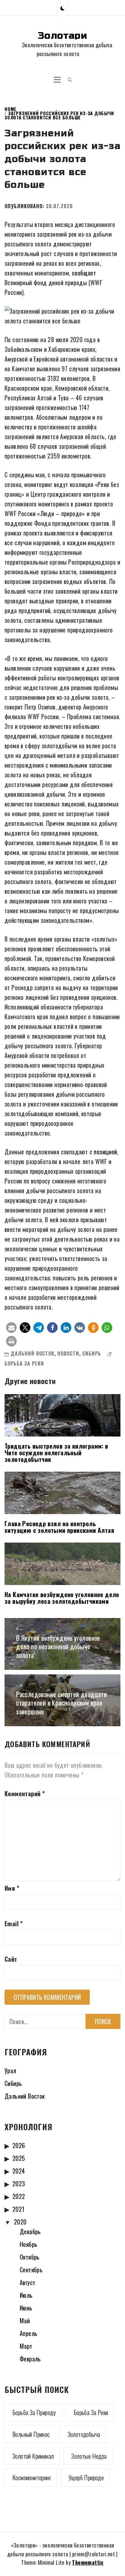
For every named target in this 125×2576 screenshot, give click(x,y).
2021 (19, 2209)
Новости (68, 1353)
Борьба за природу (34, 2412)
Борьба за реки (24, 1363)
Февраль (30, 2359)
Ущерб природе (86, 2478)
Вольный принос (31, 2434)
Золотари (62, 36)
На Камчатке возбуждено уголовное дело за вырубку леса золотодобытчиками (62, 1598)
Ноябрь (29, 2244)
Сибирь (92, 1353)
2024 (19, 2171)
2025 (19, 2158)
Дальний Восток (32, 1353)
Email (14, 1924)
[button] (62, 8)
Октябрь (30, 2257)
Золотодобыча (84, 2434)
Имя (12, 1888)
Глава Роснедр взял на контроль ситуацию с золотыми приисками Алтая (59, 1527)
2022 (19, 2196)
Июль (26, 2295)
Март (26, 2346)
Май (25, 2321)
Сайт (11, 1959)
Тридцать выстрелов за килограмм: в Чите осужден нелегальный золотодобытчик (56, 1453)
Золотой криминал (33, 2456)
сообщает (84, 273)
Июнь (26, 2308)
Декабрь (30, 2231)
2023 (19, 2184)
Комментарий (25, 1794)
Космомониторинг (32, 2478)
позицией (105, 1152)
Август (27, 2282)
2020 (20, 2222)
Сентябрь (31, 2270)
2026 (19, 2145)
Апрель (29, 2333)
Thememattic (88, 2562)
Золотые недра (89, 2456)
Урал (10, 2070)
